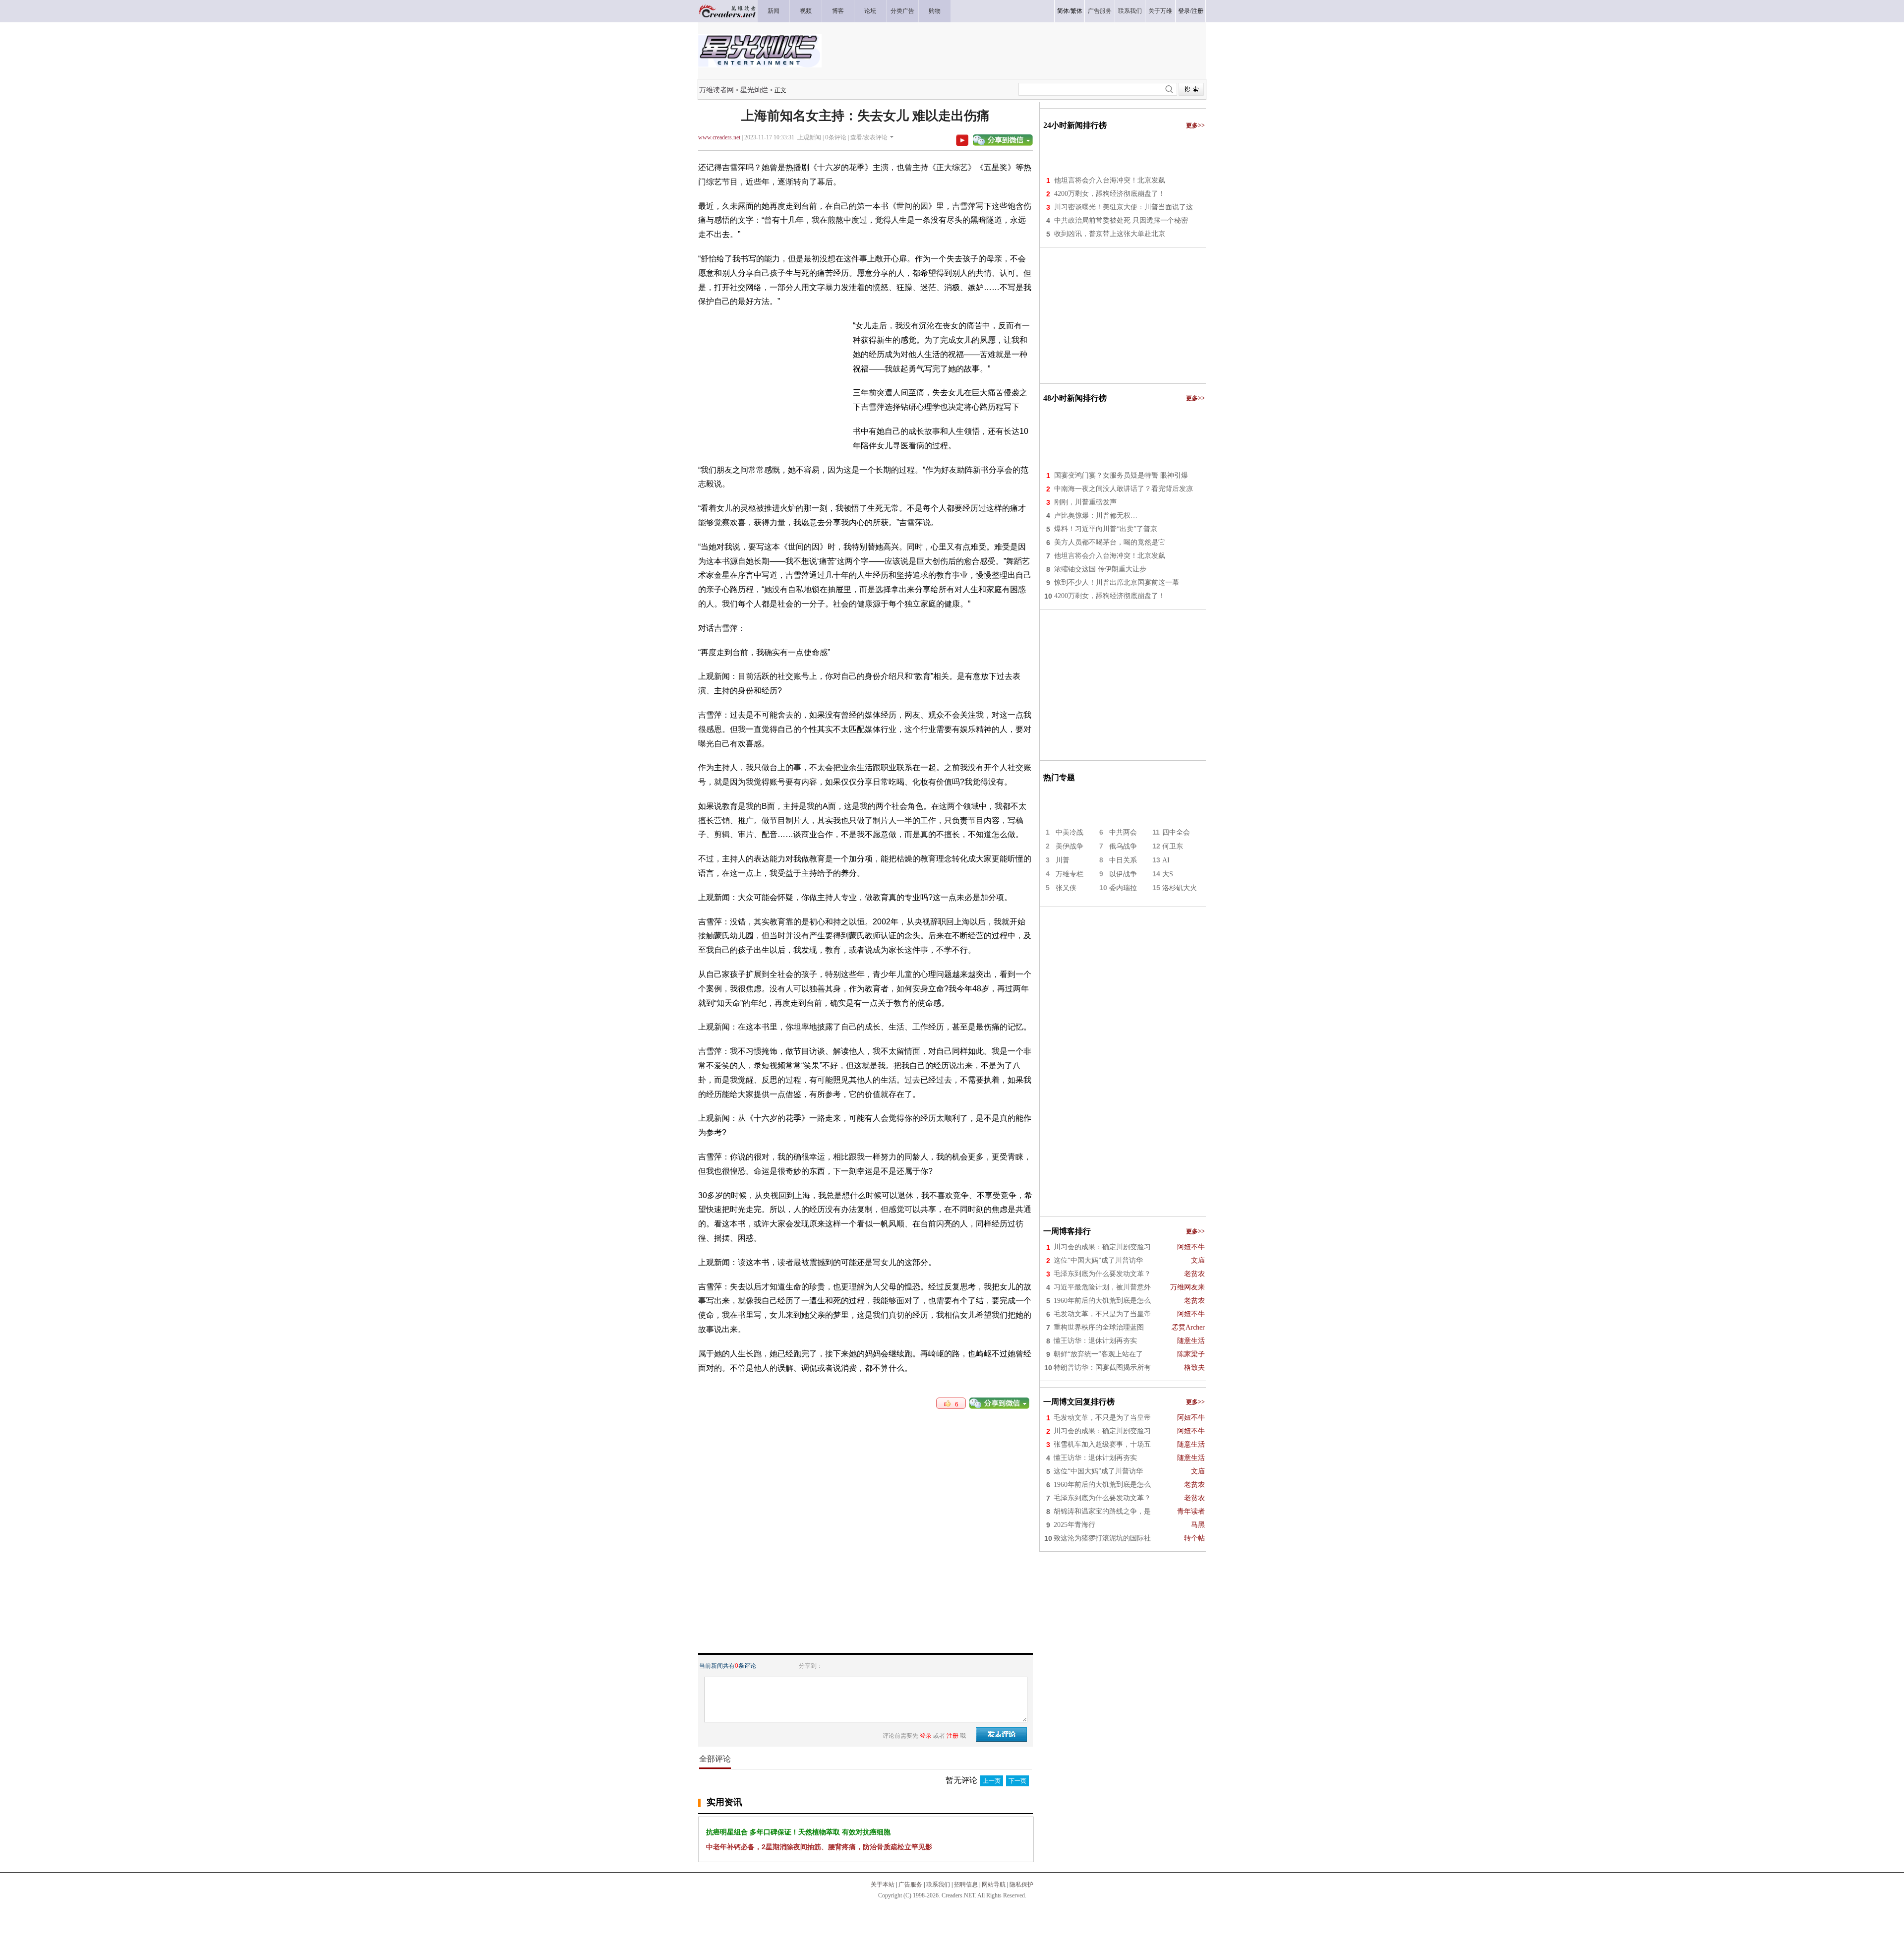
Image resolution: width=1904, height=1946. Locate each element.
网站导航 (994, 1885)
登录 (1184, 11)
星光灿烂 (754, 90)
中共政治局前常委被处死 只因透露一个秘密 (1121, 220)
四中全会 (1176, 832)
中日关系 (1123, 860)
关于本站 (883, 1885)
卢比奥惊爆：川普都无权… (1096, 516)
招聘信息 (966, 1885)
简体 (1063, 11)
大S (1168, 874)
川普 (1063, 860)
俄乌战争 (1123, 846)
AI (1166, 860)
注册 (1197, 11)
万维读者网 (716, 90)
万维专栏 (1070, 874)
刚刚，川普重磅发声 (1085, 502)
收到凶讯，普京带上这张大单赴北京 (1110, 234)
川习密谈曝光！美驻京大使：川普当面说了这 (1124, 207)
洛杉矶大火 (1180, 888)
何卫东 (1173, 846)
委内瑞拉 (1123, 888)
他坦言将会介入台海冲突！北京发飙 (1110, 180)
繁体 (1076, 11)
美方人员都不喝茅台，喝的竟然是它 (1110, 542)
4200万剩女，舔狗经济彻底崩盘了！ (1110, 194)
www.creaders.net (719, 137)
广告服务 (910, 1885)
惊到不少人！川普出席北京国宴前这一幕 (1117, 582)
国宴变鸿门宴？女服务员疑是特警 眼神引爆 (1121, 475)
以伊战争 (1123, 874)
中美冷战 (1070, 832)
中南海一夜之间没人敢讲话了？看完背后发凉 (1124, 489)
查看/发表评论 (869, 137)
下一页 (1017, 1781)
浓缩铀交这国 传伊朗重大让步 (1100, 569)
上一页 (992, 1781)
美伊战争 (1070, 846)
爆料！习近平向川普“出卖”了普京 (1106, 529)
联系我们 (938, 1885)
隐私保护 (1021, 1885)
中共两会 (1123, 832)
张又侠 (1066, 888)
